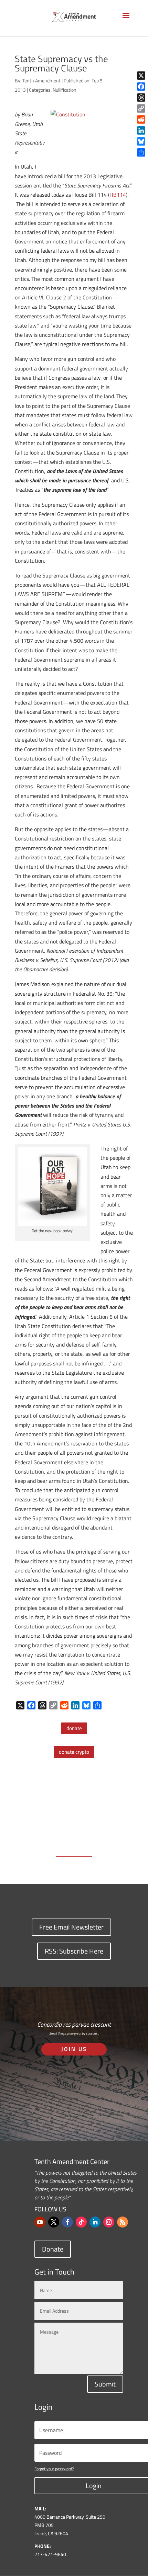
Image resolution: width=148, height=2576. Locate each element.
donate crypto (74, 1752)
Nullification (65, 90)
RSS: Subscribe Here (74, 1951)
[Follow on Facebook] (67, 2222)
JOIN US (74, 2049)
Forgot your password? (54, 2469)
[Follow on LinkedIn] (95, 2222)
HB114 (118, 195)
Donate (53, 2249)
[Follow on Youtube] (40, 2222)
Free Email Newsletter (71, 1927)
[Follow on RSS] (123, 2222)
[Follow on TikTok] (81, 2222)
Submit (105, 2384)
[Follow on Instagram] (109, 2222)
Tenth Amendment (41, 81)
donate (74, 1728)
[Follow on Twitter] (54, 2222)
